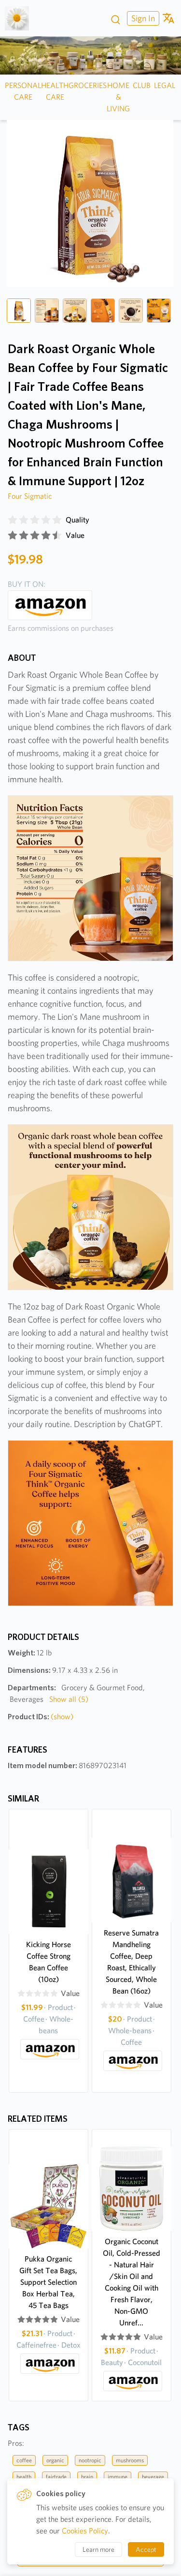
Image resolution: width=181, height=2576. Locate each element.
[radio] (13, 520)
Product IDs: (41, 1717)
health (24, 2477)
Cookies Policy (85, 2531)
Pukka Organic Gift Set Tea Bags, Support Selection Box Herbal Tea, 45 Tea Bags (48, 2282)
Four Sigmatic (30, 496)
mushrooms (130, 2460)
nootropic (90, 2460)
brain (87, 2477)
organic (55, 2460)
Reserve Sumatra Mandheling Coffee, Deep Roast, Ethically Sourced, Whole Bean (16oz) (131, 1962)
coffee (24, 2460)
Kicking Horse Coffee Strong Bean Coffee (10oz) (49, 1962)
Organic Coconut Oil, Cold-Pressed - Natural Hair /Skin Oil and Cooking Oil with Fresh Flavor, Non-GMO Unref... (132, 2282)
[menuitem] (142, 18)
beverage (153, 2477)
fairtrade (56, 2477)
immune (118, 2477)
